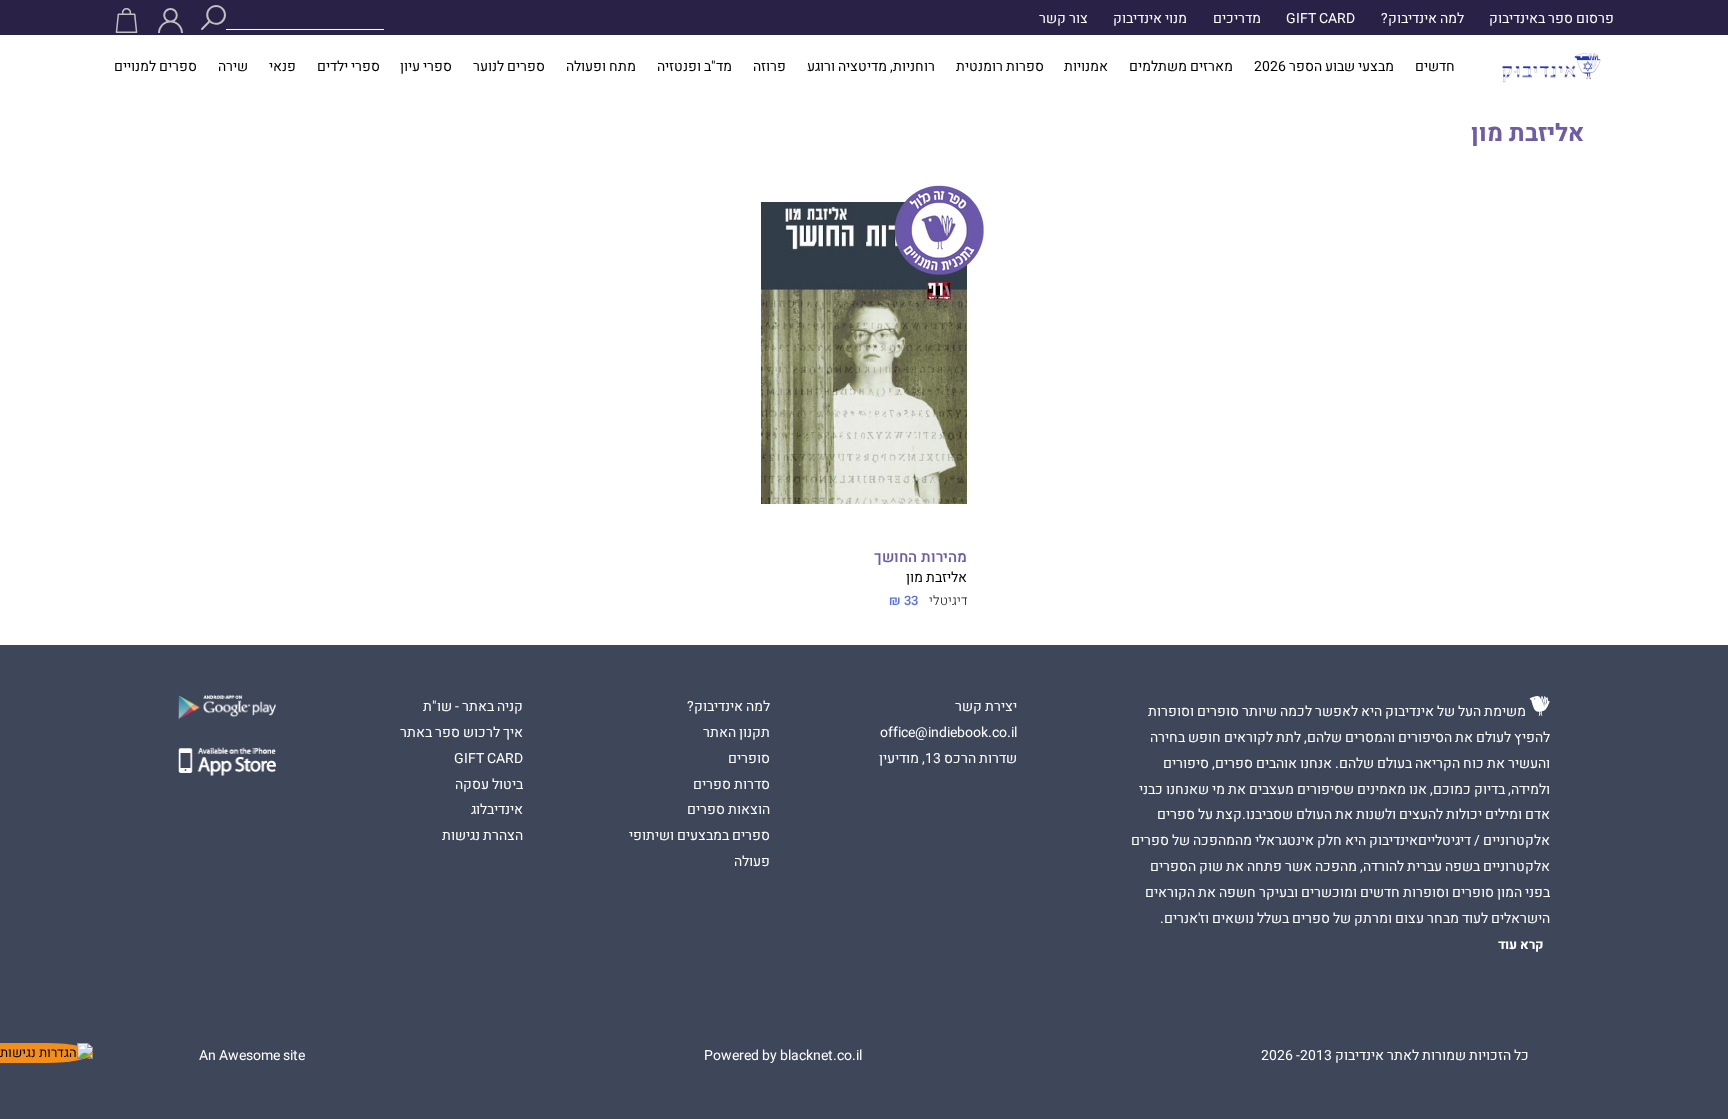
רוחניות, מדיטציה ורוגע (871, 67)
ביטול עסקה (489, 785)
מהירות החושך (920, 557)
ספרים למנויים (155, 67)
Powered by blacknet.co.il (783, 1056)
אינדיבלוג (497, 810)
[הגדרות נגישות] (46, 1053)
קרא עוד (1521, 945)
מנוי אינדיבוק (1150, 19)
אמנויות (1086, 67)
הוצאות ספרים (728, 810)
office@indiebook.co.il (948, 733)
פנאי (282, 67)
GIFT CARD (1320, 19)
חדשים (1435, 67)
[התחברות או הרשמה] (170, 20)
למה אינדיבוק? (1422, 19)
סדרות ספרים (731, 785)
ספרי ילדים (348, 67)
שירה (233, 67)
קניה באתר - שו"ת (473, 707)
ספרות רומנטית (1000, 67)
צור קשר (1063, 19)
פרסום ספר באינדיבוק (1551, 19)
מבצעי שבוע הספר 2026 (1324, 67)
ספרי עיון (426, 67)
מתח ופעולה (601, 67)
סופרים (749, 759)
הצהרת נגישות (482, 836)
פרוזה (769, 67)
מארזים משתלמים (1181, 67)
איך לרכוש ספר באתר (461, 733)
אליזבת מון (936, 578)
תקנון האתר (736, 733)
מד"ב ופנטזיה (694, 67)
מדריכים (1237, 19)
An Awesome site (252, 1056)
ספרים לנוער (509, 67)
